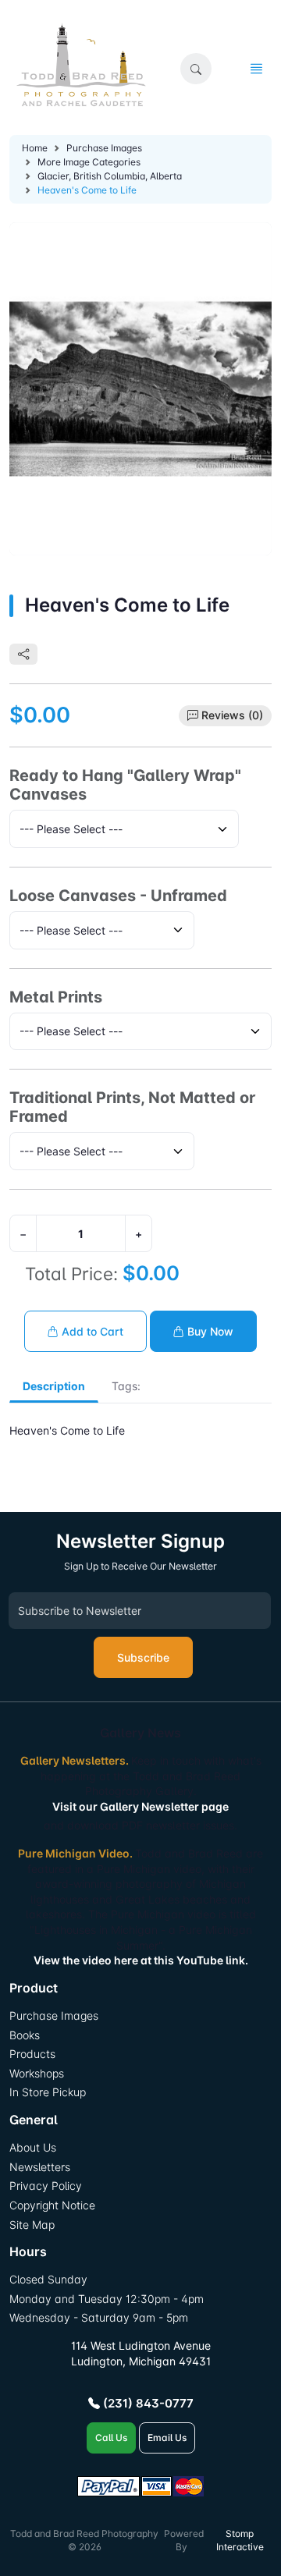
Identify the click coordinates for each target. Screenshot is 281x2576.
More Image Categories (89, 162)
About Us (33, 2147)
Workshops (37, 2073)
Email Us (167, 2438)
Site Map (32, 2225)
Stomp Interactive (240, 2540)
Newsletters (40, 2167)
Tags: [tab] (126, 1386)
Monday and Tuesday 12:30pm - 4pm (107, 2299)
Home (35, 148)
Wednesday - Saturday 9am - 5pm (99, 2317)
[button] (196, 69)
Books (25, 2035)
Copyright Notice (52, 2205)
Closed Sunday (48, 2279)
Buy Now (209, 1331)
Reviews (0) (232, 715)
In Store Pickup (48, 2092)
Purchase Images (104, 148)
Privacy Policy (46, 2186)
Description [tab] (54, 1386)
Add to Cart (91, 1331)
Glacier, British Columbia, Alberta (110, 176)
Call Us (111, 2438)
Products (32, 2054)
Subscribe (143, 1657)
